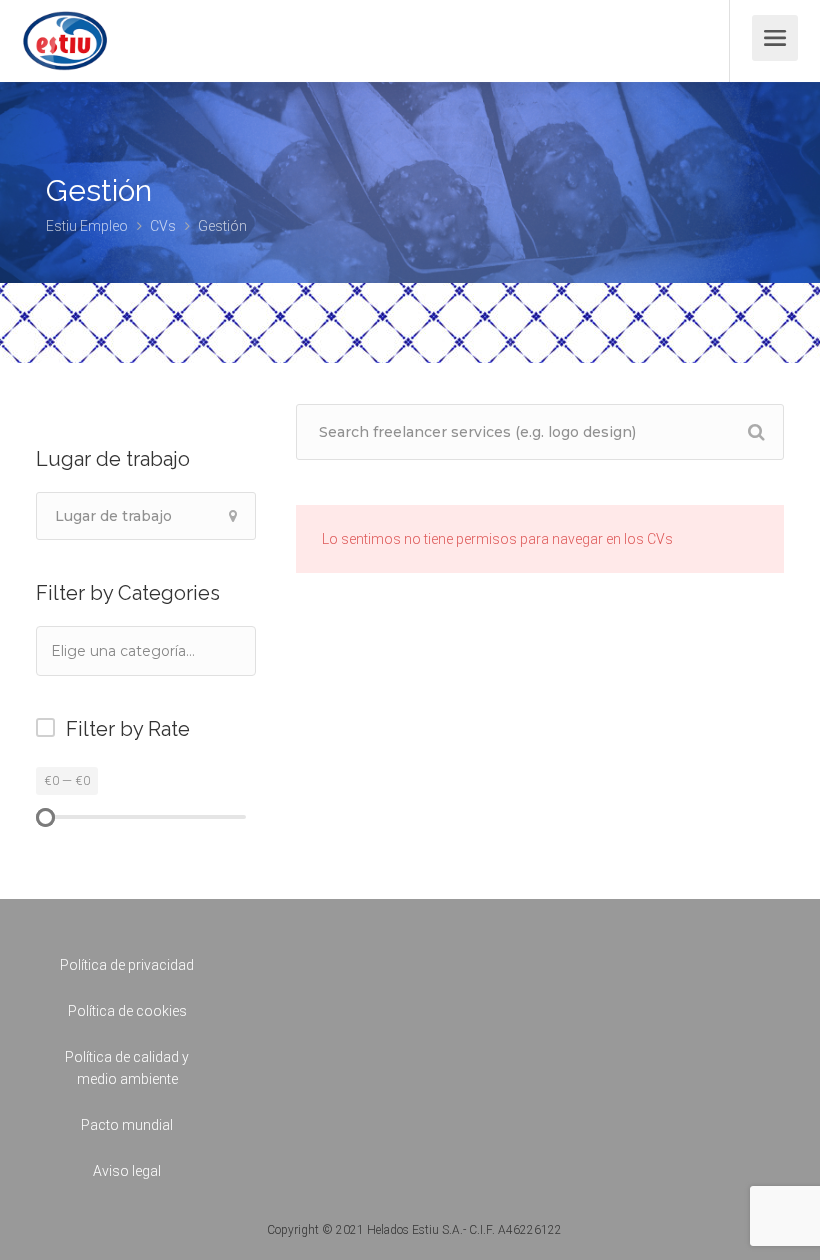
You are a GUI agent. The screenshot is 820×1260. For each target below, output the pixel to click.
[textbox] (150, 650)
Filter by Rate (128, 729)
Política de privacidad (127, 965)
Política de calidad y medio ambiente (127, 1068)
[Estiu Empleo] (65, 54)
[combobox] (146, 651)
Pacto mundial (127, 1125)
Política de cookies (127, 1011)
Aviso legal (127, 1171)
